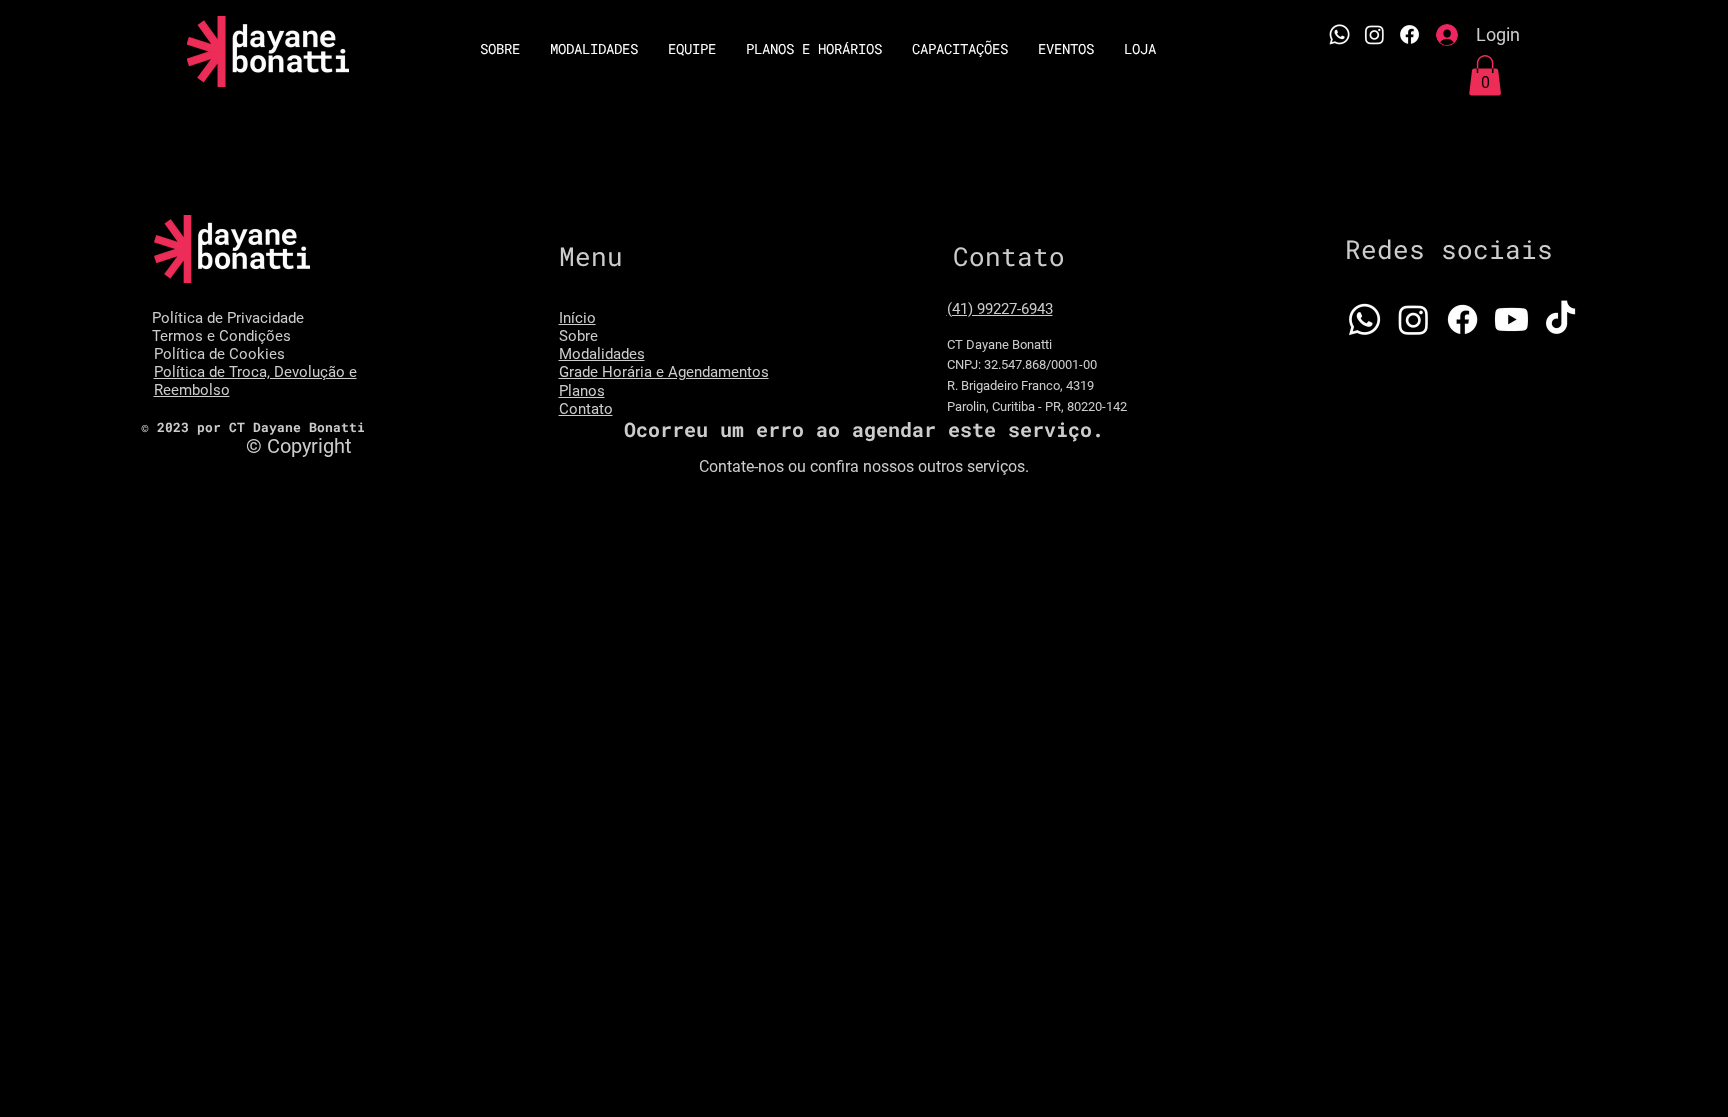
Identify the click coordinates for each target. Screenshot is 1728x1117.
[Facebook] (1409, 34)
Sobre (578, 336)
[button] (1485, 75)
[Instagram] (1374, 34)
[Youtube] (1511, 319)
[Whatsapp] (1339, 34)
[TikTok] (1560, 319)
